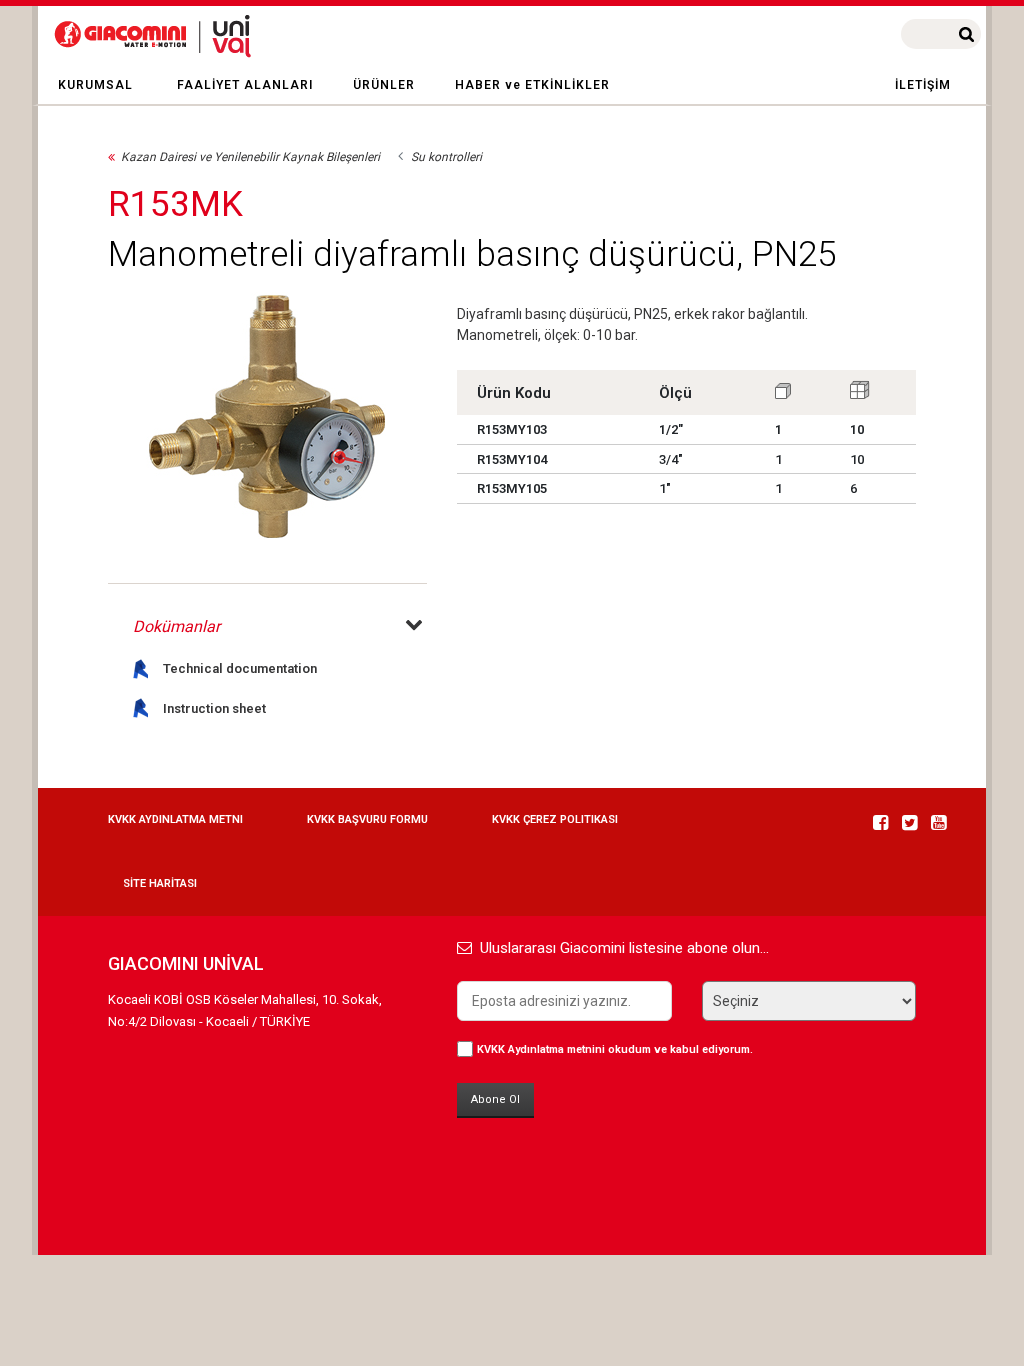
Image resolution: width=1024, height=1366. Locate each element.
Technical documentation (240, 668)
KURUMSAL (95, 85)
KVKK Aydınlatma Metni (175, 819)
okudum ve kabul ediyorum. (615, 1049)
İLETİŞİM (923, 85)
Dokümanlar (176, 626)
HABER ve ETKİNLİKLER (532, 85)
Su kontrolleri (446, 157)
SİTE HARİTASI (160, 883)
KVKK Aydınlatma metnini (541, 1049)
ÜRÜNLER (384, 85)
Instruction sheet (214, 708)
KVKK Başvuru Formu (367, 819)
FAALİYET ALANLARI (245, 85)
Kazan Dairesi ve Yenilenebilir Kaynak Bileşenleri (250, 157)
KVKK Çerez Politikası (555, 819)
